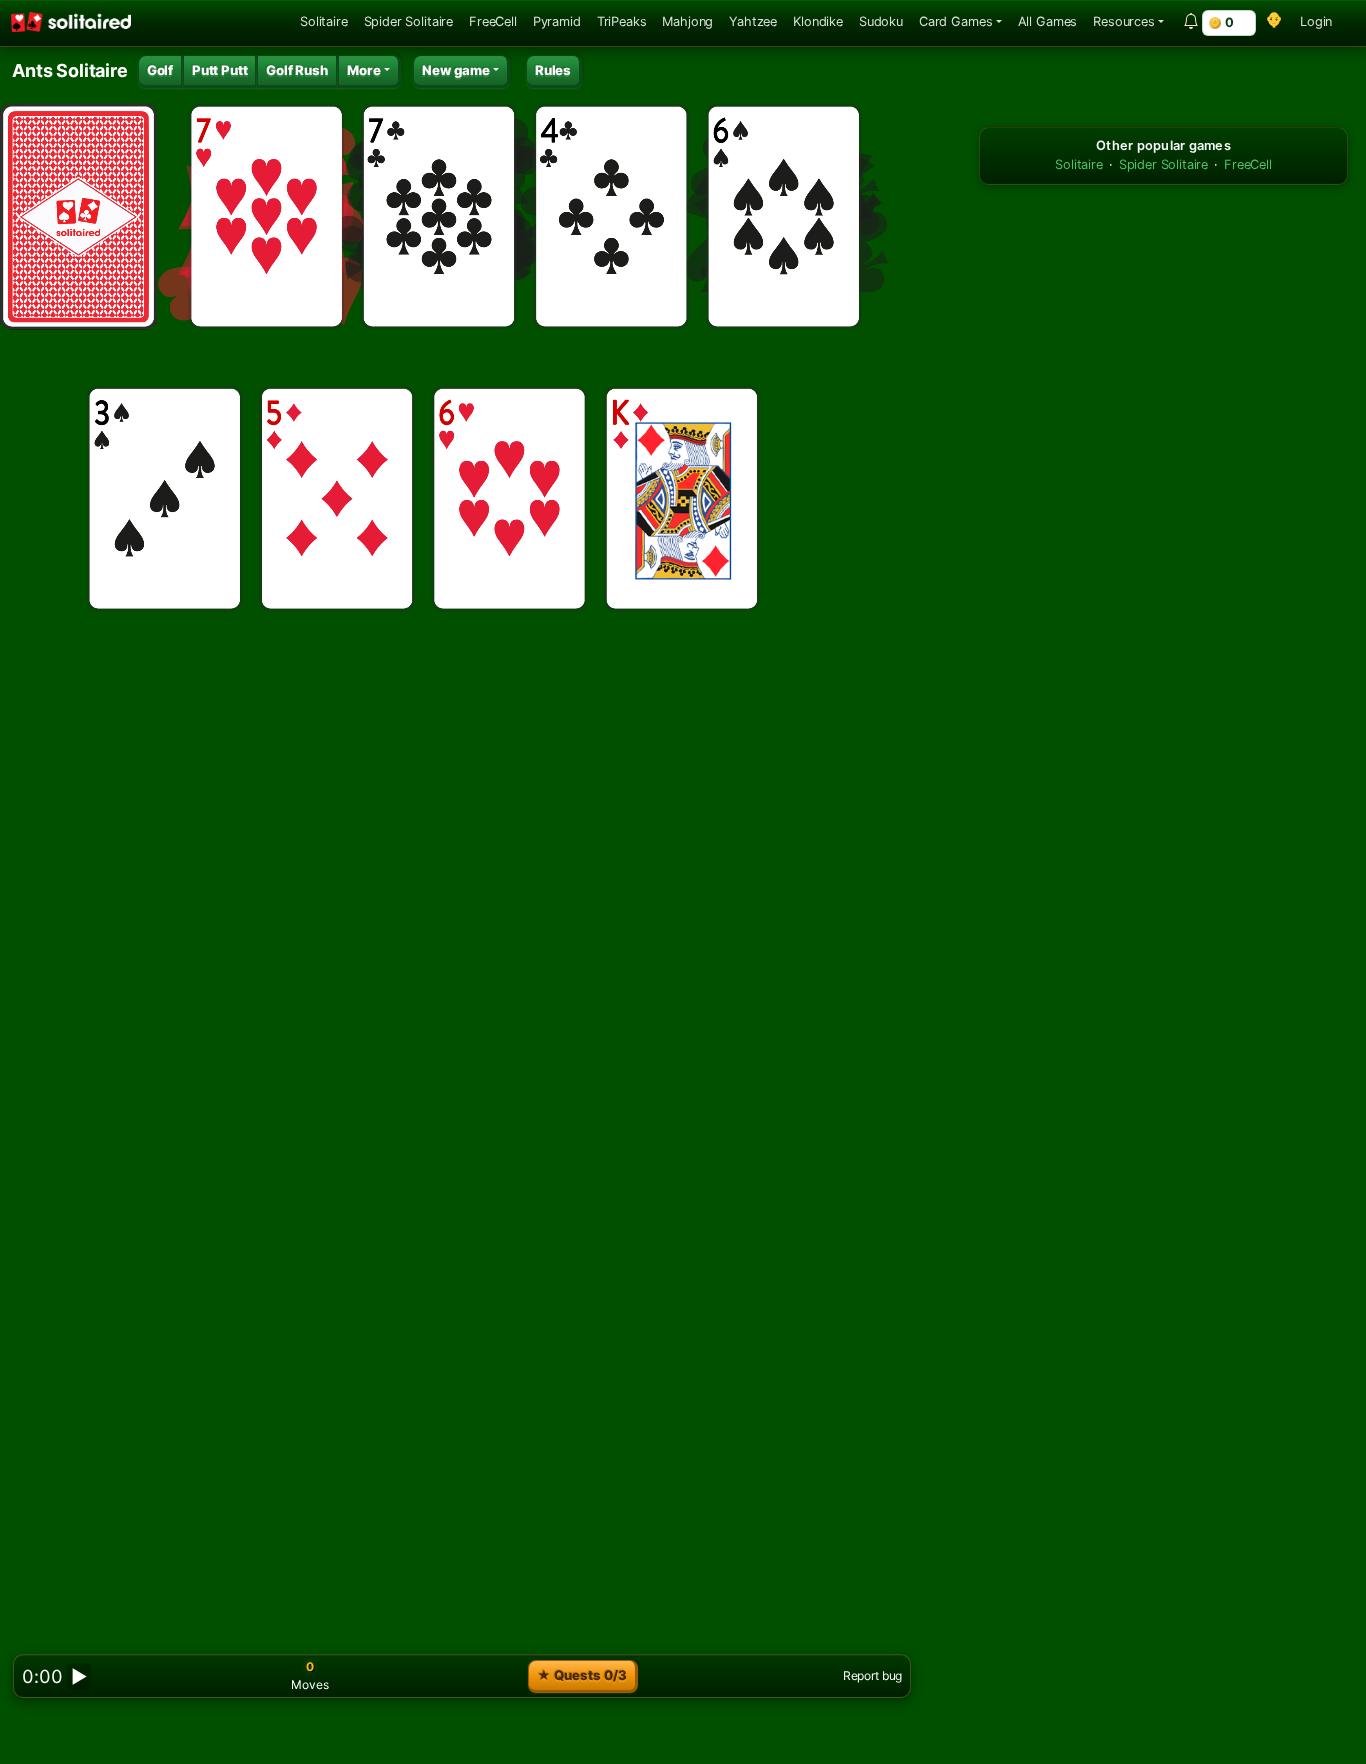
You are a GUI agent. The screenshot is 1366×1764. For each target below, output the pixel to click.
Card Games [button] (955, 21)
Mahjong (687, 21)
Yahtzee (753, 21)
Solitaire (324, 21)
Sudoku (881, 21)
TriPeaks (622, 21)
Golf (160, 70)
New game (456, 70)
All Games (1048, 21)
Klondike (818, 21)
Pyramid (557, 21)
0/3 (582, 1675)
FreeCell (493, 21)
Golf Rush (297, 70)
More (364, 70)
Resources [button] (1124, 21)
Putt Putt (220, 70)
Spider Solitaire (408, 21)
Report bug (872, 1675)
